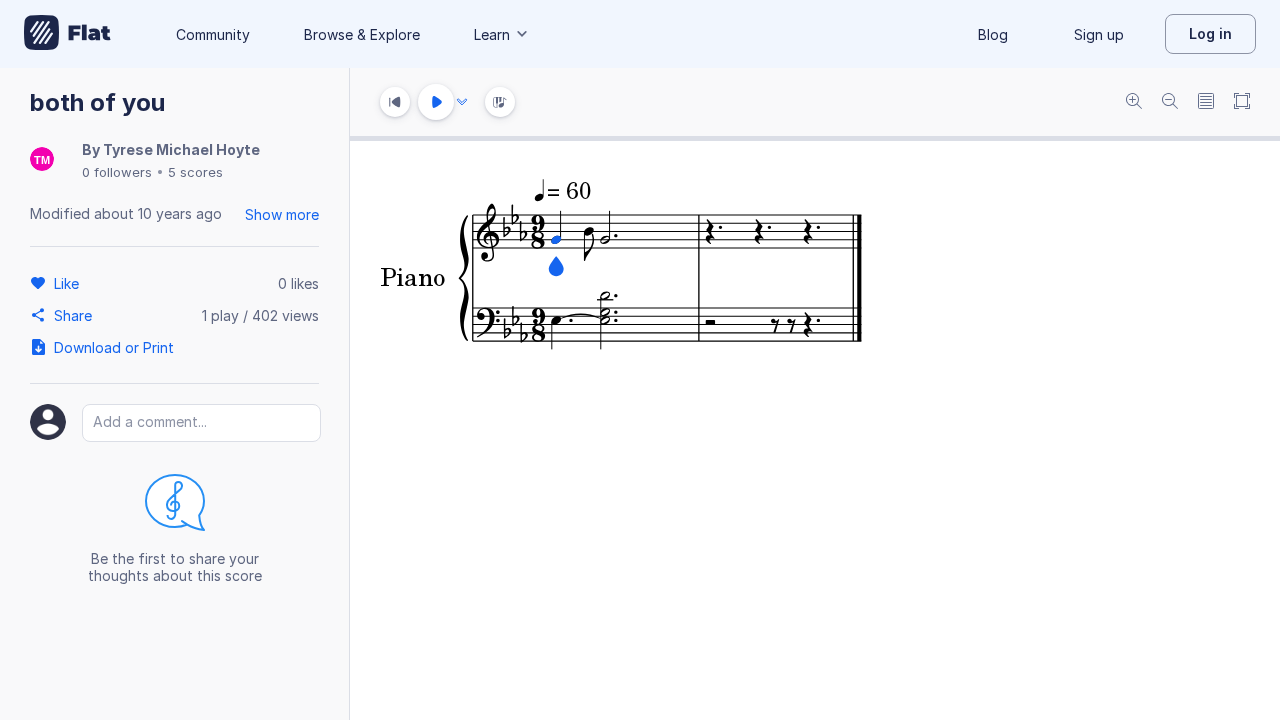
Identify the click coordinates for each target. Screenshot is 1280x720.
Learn (492, 34)
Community (213, 34)
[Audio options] (462, 102)
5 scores (195, 172)
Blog (993, 34)
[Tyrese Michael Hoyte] (42, 160)
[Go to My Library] (67, 34)
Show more (282, 214)
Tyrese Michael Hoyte (181, 149)
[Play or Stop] (436, 102)
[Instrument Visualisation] (500, 102)
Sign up (1099, 34)
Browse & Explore (362, 34)
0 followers (117, 172)
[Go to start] (395, 102)
